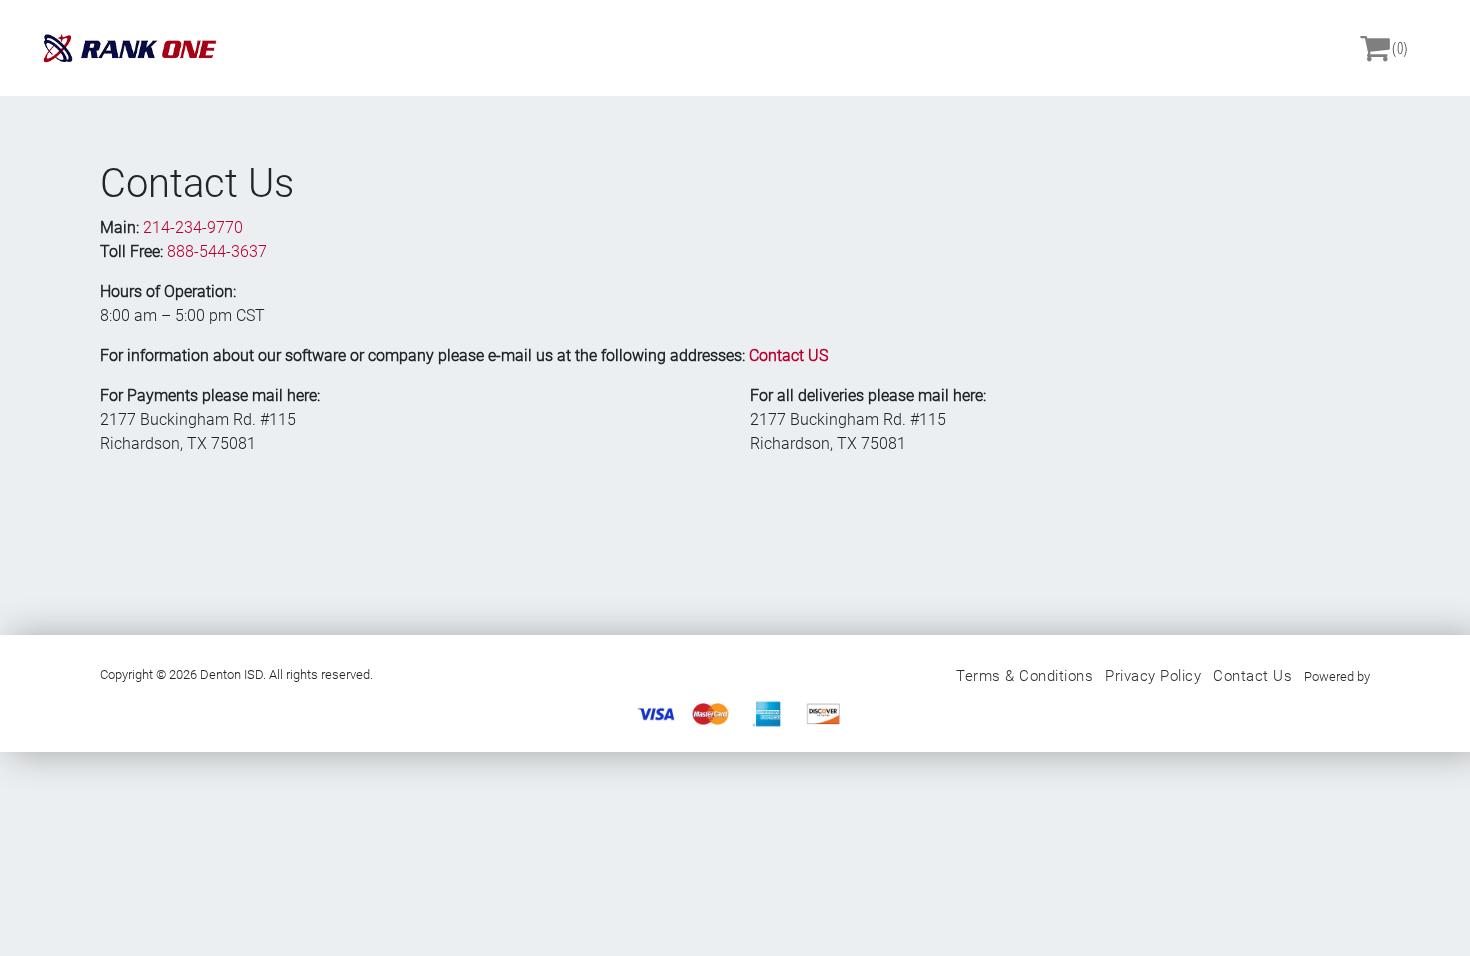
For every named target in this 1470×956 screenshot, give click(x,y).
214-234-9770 (193, 227)
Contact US (788, 355)
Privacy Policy (1153, 676)
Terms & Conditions (1024, 676)
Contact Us (1252, 676)
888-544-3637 (217, 251)
